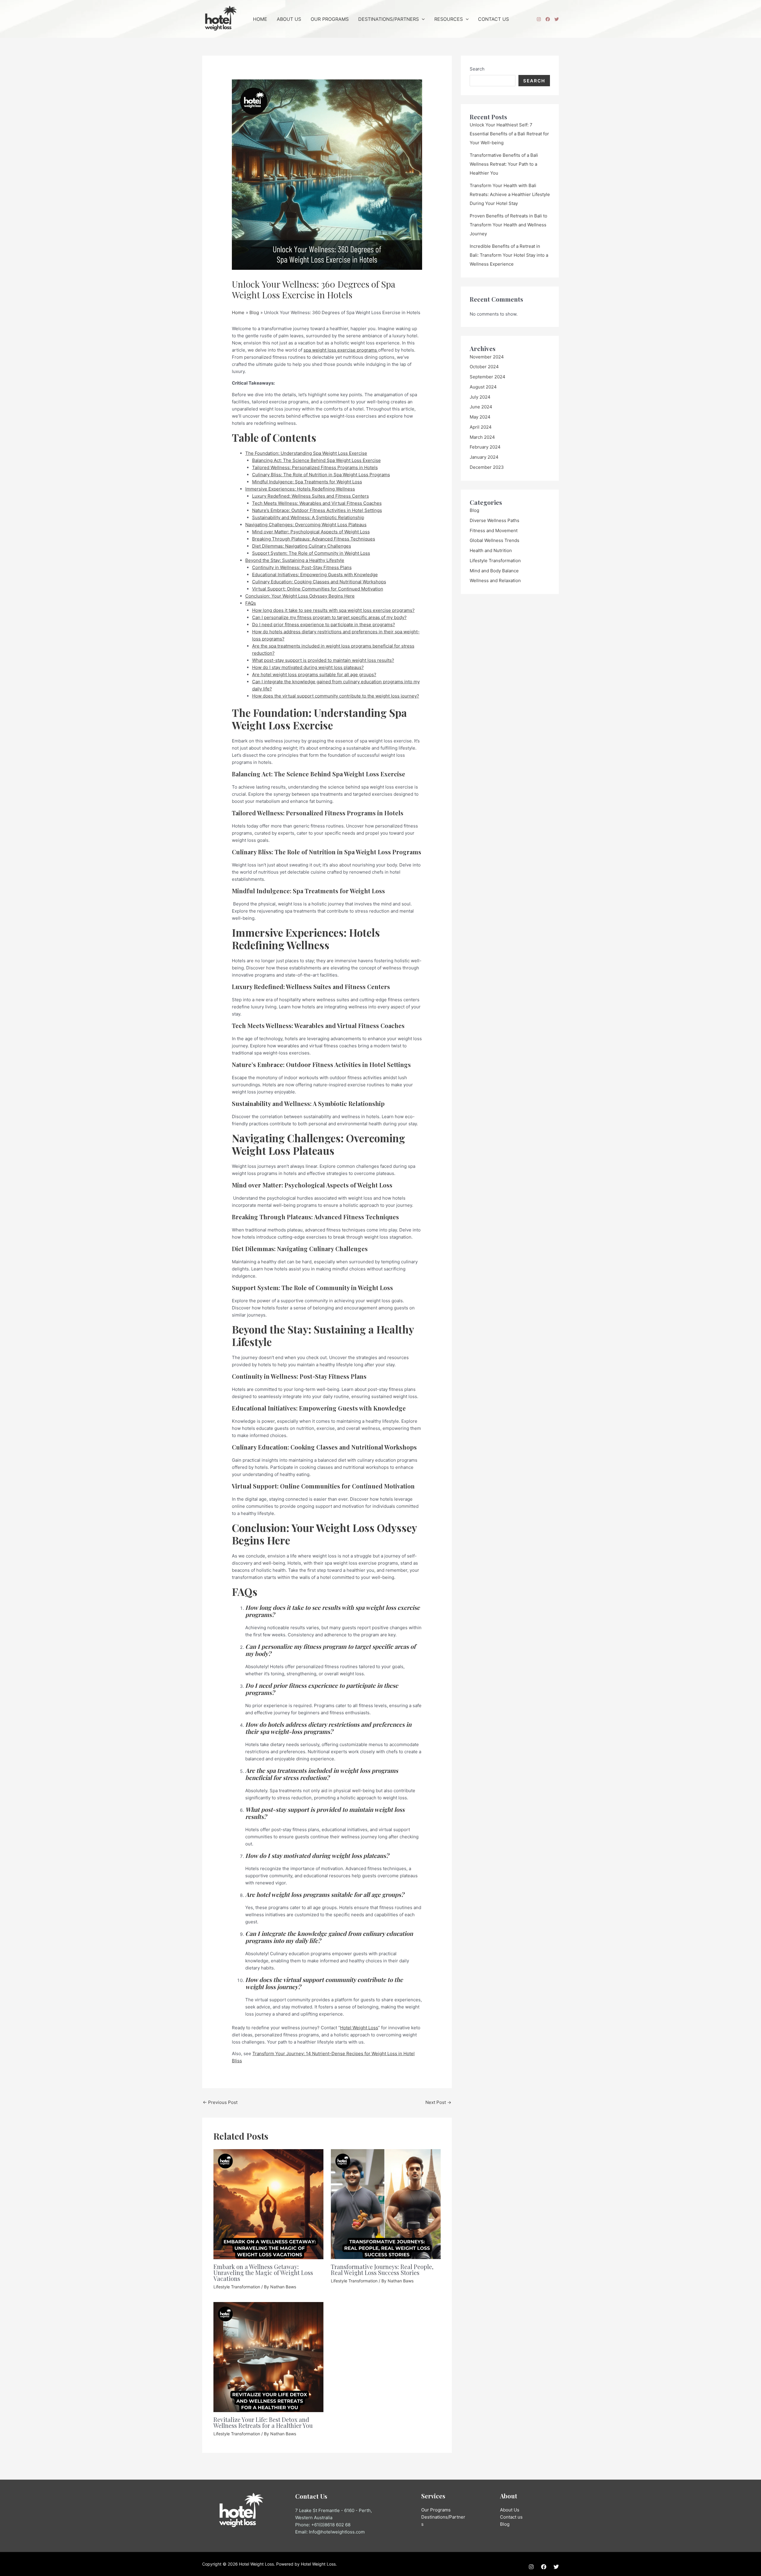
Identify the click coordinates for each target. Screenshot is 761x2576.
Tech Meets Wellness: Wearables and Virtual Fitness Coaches (317, 503)
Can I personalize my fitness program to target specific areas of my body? (329, 617)
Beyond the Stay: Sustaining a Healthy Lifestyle (295, 560)
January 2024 (484, 457)
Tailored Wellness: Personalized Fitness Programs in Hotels (315, 467)
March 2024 (482, 437)
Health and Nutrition (491, 550)
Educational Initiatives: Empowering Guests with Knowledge (315, 575)
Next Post (438, 2102)
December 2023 (487, 467)
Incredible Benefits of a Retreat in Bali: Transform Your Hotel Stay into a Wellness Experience (509, 255)
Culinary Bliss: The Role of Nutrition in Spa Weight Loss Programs (321, 475)
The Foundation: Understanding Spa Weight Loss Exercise (306, 453)
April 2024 (481, 427)
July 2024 (480, 397)
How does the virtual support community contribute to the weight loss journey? (336, 696)
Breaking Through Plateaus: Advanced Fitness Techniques (314, 539)
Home (260, 19)
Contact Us (493, 19)
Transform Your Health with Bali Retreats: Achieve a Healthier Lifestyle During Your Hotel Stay (510, 194)
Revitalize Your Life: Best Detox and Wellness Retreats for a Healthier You (263, 2422)
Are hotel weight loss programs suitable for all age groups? (314, 674)
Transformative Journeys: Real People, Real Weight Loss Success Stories (382, 2269)
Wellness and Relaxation (495, 580)
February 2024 (485, 447)
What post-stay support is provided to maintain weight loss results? (323, 660)
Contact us (511, 2517)
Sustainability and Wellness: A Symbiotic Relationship (308, 517)
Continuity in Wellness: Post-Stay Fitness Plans (302, 567)
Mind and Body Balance (494, 571)
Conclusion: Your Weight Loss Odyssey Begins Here (300, 596)
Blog (474, 510)
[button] (422, 19)
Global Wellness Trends (495, 540)
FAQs (251, 603)
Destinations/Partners (389, 19)
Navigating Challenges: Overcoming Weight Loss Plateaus (306, 525)
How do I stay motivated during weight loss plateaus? (308, 667)
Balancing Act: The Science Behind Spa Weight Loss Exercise (316, 460)
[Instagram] (539, 19)
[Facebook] (548, 19)
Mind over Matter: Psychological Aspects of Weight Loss (311, 532)
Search (477, 69)
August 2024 (483, 387)
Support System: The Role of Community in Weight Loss (311, 553)
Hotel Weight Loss (359, 2028)
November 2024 (487, 357)
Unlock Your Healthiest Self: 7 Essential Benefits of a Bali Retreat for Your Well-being (509, 134)
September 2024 (488, 377)
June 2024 (481, 407)
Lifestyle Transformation (237, 2287)
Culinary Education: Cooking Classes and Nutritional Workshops (319, 582)
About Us (289, 19)
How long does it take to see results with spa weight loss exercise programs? (333, 610)
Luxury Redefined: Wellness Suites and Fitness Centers (310, 496)
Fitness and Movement (494, 531)
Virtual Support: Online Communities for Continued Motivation (318, 589)
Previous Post (220, 2102)
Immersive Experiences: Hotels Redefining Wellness (300, 489)
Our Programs (330, 19)
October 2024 (484, 367)
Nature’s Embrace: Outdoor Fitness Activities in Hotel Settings (317, 510)
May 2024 (480, 417)
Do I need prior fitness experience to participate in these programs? (324, 625)
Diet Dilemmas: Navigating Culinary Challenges (302, 546)
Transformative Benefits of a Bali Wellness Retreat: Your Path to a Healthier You (504, 164)
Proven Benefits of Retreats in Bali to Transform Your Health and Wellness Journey (508, 225)
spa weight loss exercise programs (341, 350)
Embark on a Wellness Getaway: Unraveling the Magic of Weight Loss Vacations (263, 2272)
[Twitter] (557, 19)
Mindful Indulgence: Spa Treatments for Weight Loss (307, 482)
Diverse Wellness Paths (495, 520)
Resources (449, 19)
